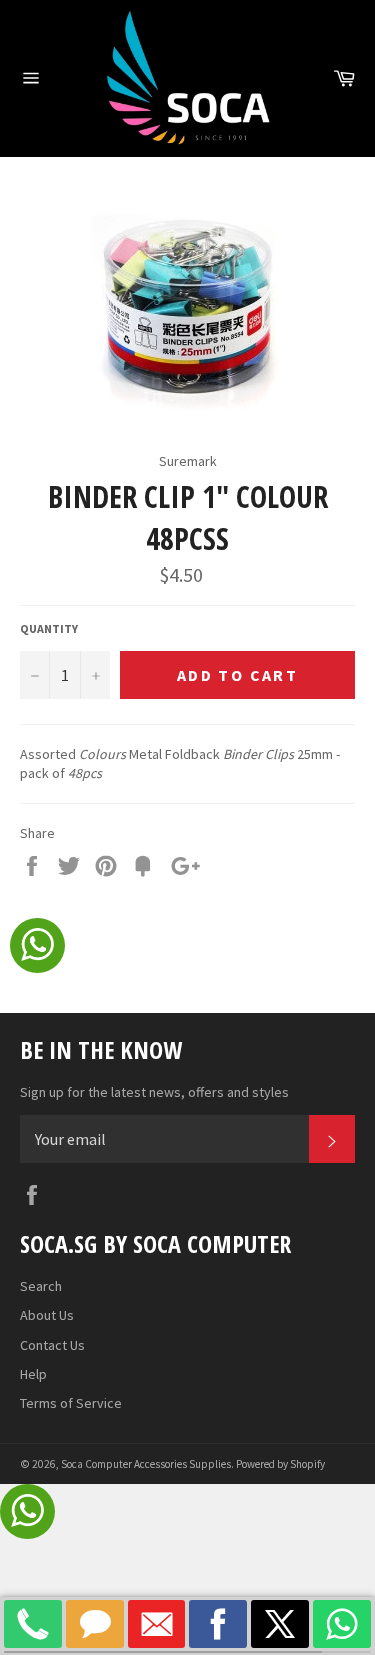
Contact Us (52, 1345)
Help (33, 1374)
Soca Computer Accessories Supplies (146, 1464)
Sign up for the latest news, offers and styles (154, 1092)
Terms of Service (71, 1403)
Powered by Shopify (280, 1464)
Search (41, 1286)
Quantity (49, 628)
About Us (47, 1315)
